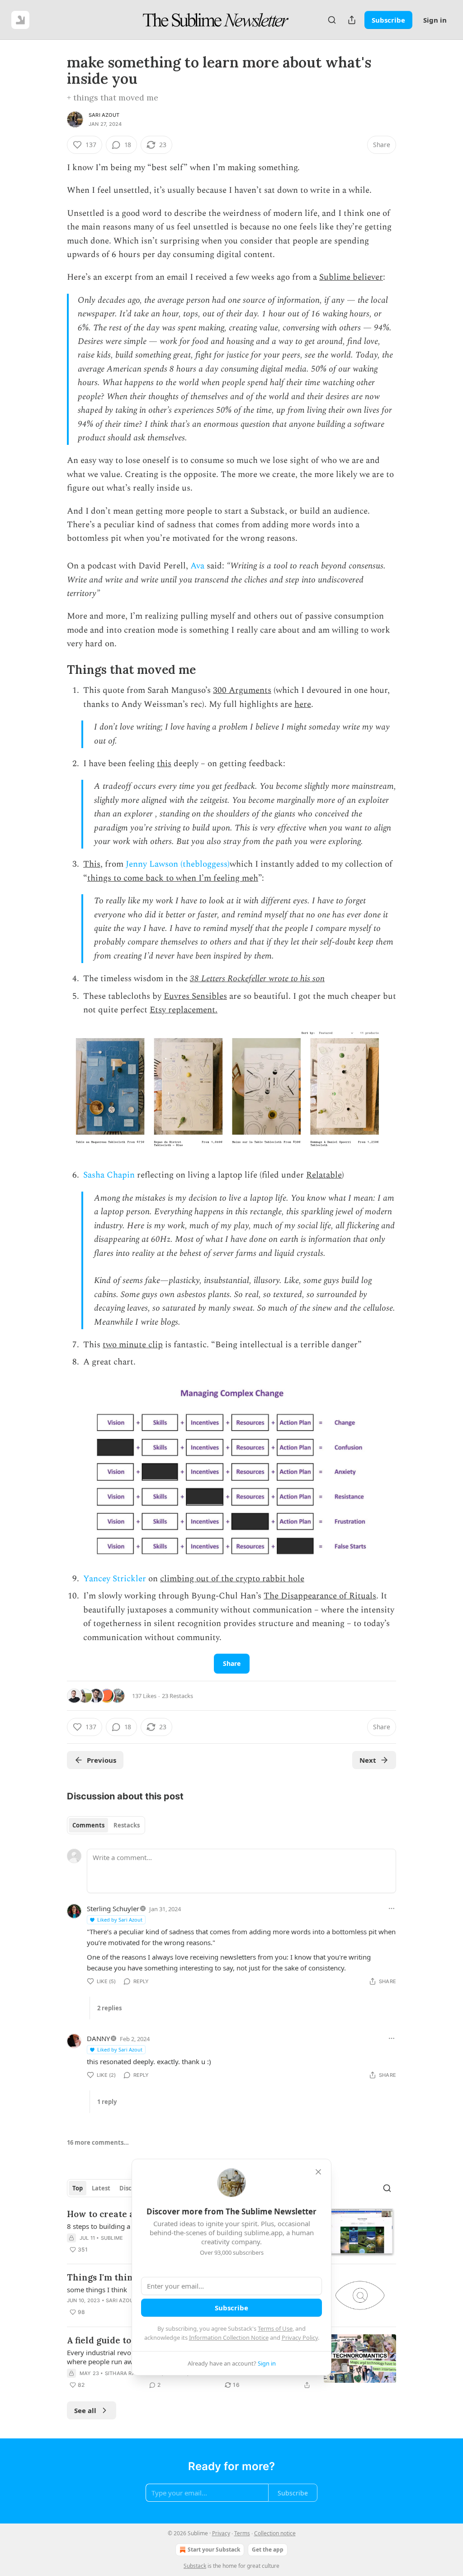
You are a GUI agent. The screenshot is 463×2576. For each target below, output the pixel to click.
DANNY (98, 2038)
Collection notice (275, 2533)
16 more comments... (98, 2142)
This (92, 864)
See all (85, 2410)
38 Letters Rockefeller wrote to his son (257, 979)
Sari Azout (104, 115)
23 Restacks (177, 1696)
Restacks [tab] (127, 1825)
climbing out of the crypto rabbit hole (232, 1579)
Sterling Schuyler (113, 1908)
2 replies (109, 2008)
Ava (197, 566)
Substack (195, 2566)
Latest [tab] (101, 2188)
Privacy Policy (300, 2337)
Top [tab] (78, 2188)
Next (368, 1760)
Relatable (324, 1175)
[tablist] (106, 1825)
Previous (102, 1760)
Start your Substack (214, 2550)
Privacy (221, 2533)
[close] (318, 2172)
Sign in (435, 20)
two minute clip (133, 1345)
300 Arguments (242, 690)
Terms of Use (275, 2328)
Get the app (268, 2550)
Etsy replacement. (184, 1010)
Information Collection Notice (229, 2337)
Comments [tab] (88, 1825)
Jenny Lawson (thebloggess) (178, 864)
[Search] (332, 20)
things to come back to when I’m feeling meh (173, 878)
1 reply (107, 2102)
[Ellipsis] (392, 1908)
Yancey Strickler (115, 1579)
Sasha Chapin (109, 1175)
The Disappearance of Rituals (320, 1596)
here (303, 704)
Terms (242, 2533)
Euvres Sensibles (195, 996)
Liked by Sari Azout (120, 1920)
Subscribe (388, 20)
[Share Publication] (352, 20)
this (164, 764)
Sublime (112, 2238)
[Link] (54, 670)
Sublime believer (351, 277)
